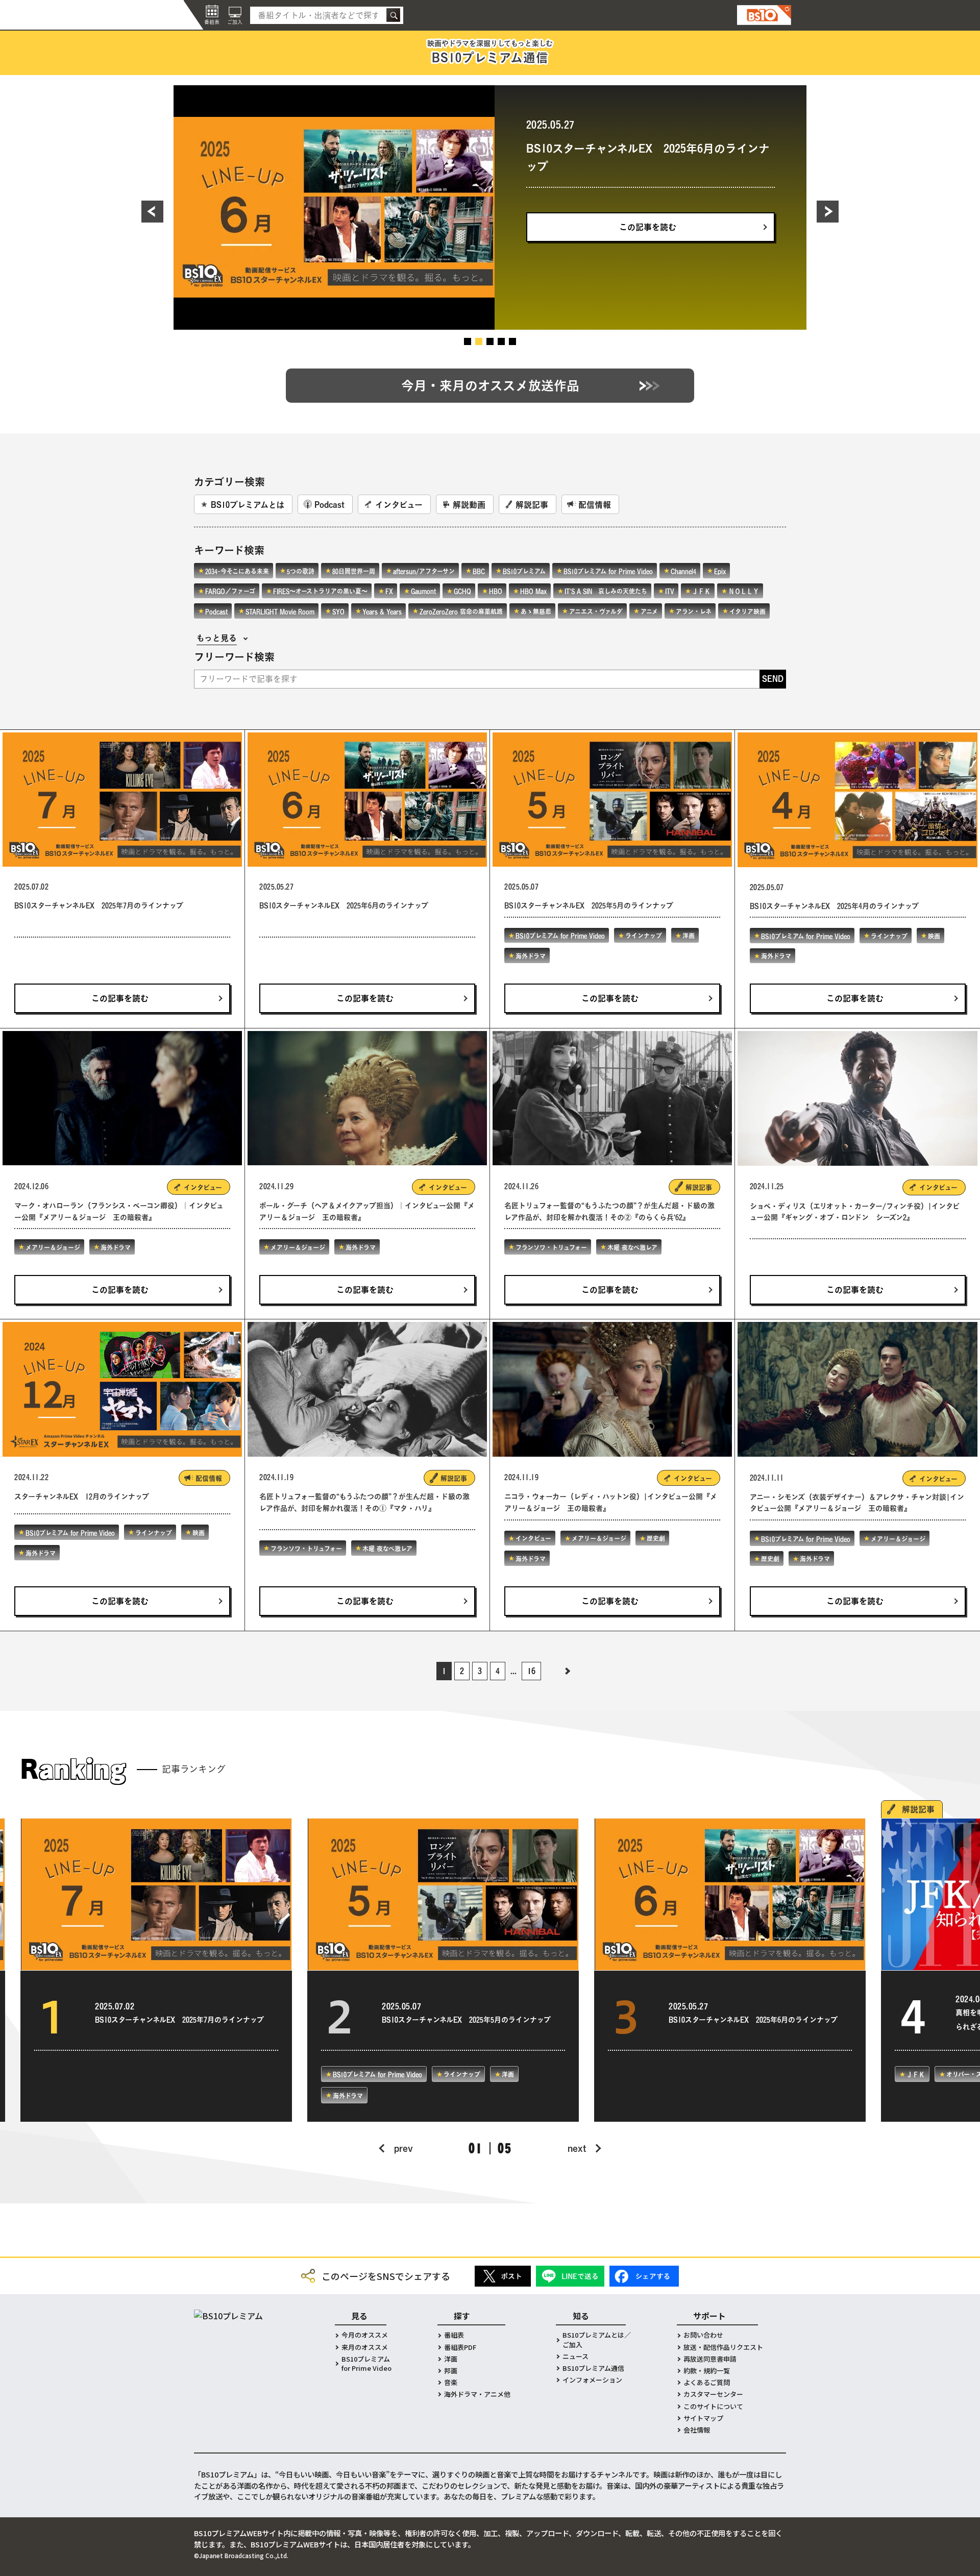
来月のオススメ (365, 2347)
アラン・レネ (694, 611)
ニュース (575, 2357)
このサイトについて (713, 2407)
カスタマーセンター (713, 2394)
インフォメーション (592, 2380)
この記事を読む (648, 255)
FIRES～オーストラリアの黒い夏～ (320, 591)
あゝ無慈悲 (536, 611)
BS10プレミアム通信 (593, 2368)
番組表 (454, 2335)
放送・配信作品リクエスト (723, 2347)
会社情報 (697, 2430)
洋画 (710, 204)
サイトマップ (703, 2418)
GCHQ (462, 591)
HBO (496, 591)
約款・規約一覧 (707, 2371)
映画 (934, 936)
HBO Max (533, 591)
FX (389, 591)
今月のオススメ (365, 2335)
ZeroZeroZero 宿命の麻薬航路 (461, 611)
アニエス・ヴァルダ (596, 611)
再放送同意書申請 (710, 2359)
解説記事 (532, 505)
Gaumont (423, 591)
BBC (479, 571)
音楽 (451, 2383)
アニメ (649, 611)
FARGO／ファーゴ (230, 591)
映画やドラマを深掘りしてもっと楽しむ (490, 52)
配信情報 (595, 505)
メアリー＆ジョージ (53, 1247)
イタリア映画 (748, 611)
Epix (720, 571)
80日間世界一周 (354, 571)
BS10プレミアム (524, 571)
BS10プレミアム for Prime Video (582, 204)
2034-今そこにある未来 (237, 571)
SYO (338, 611)
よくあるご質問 (707, 2383)
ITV (670, 591)
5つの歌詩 (301, 571)
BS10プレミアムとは (248, 505)
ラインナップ (666, 204)
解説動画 (469, 505)
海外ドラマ (752, 204)
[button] (164, 211)
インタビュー (399, 505)
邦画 (451, 2371)
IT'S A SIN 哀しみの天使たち (606, 591)
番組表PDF (460, 2347)
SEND (773, 679)
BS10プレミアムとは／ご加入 (597, 2340)
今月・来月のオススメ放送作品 (490, 386)
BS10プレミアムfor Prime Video (366, 2364)
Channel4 (683, 571)
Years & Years (382, 611)
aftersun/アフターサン (424, 571)
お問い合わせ (703, 2335)
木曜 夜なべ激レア (632, 1247)
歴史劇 (656, 1538)
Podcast (329, 505)
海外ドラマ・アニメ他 (477, 2394)
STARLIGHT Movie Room (280, 611)
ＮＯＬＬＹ (744, 591)
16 (531, 1671)
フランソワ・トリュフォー (551, 1247)
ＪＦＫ (701, 591)
